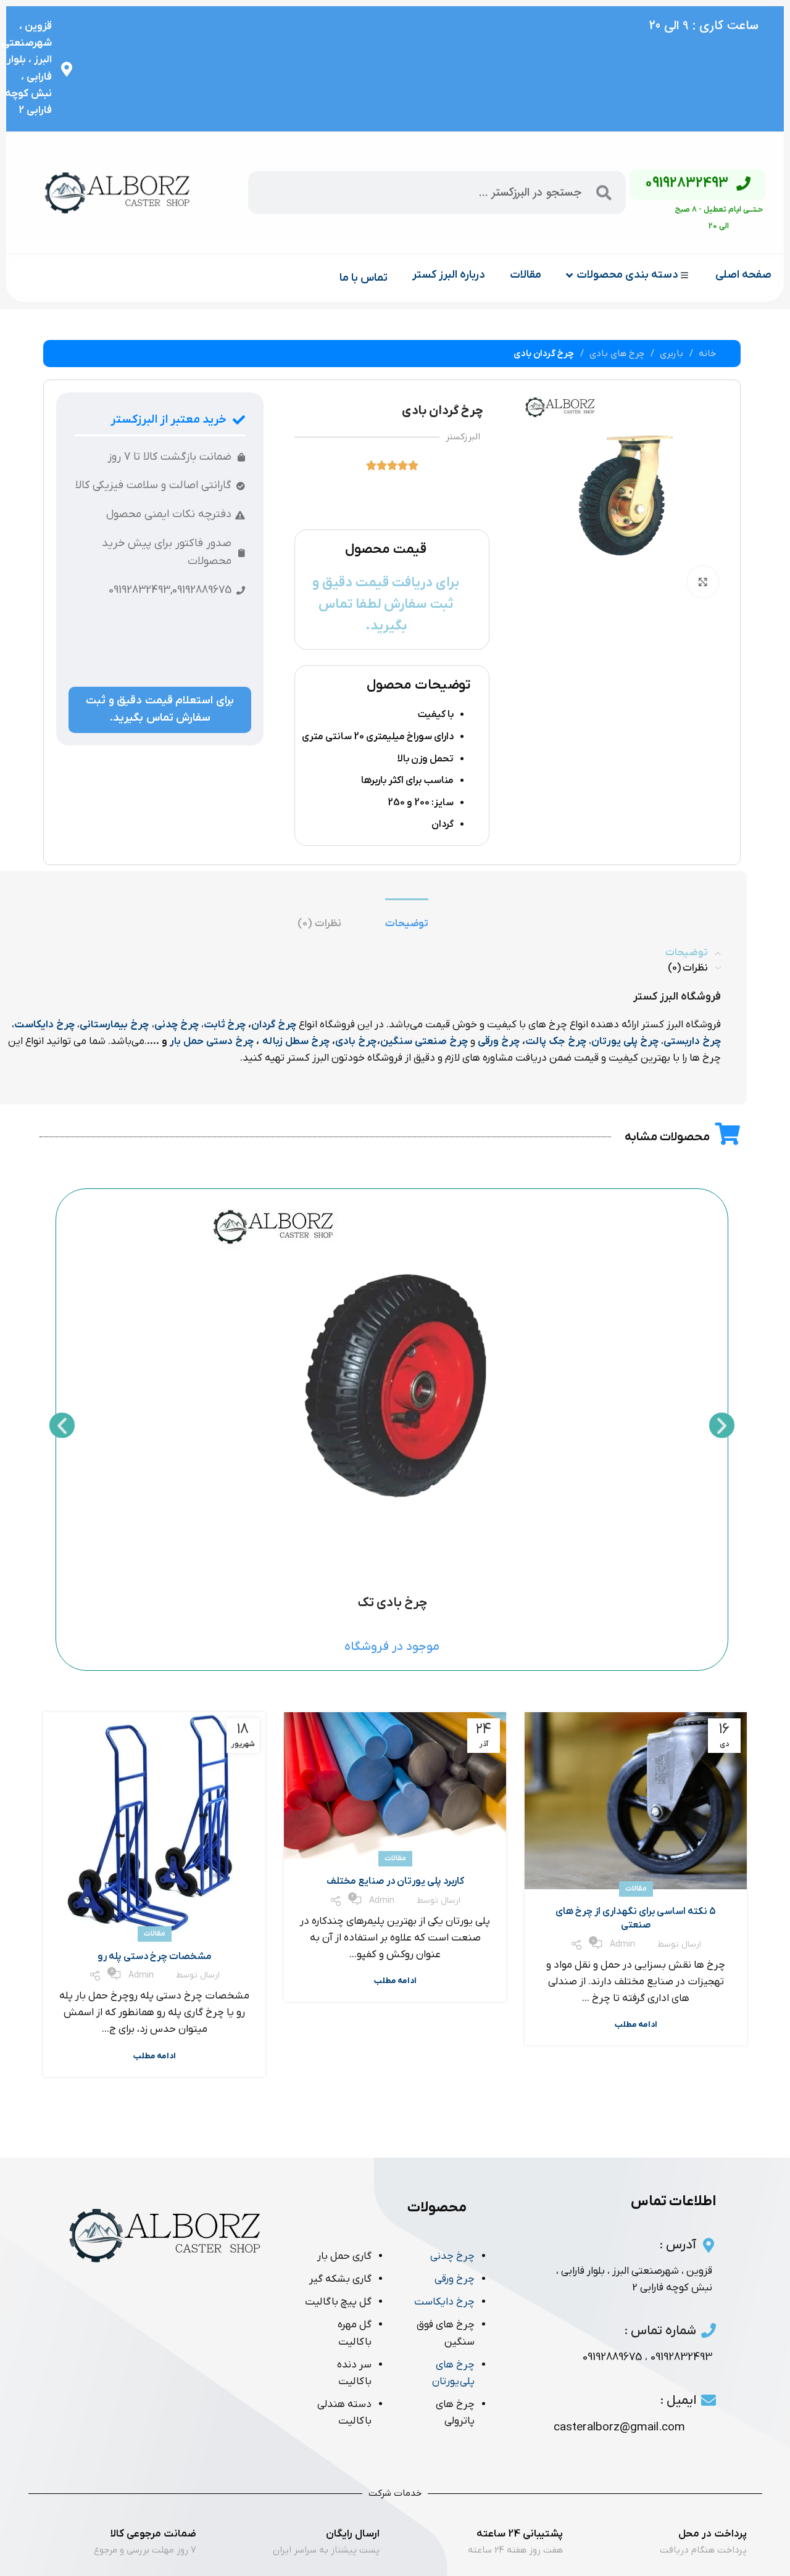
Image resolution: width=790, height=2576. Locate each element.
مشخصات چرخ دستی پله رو (155, 1957)
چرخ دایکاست (44, 1025)
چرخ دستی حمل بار (212, 1042)
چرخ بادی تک (392, 1603)
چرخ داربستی (692, 1042)
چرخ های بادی (616, 354)
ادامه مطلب (636, 2025)
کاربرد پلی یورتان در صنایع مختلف (395, 1881)
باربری (670, 354)
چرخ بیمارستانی (114, 1025)
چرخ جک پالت (556, 1042)
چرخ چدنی (177, 1025)
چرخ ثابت (225, 1025)
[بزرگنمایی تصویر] (703, 582)
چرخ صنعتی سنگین (424, 1042)
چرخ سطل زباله (296, 1042)
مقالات (636, 1889)
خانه (706, 354)
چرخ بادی (356, 1042)
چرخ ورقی (497, 1042)
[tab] (407, 924)
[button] (62, 1425)
